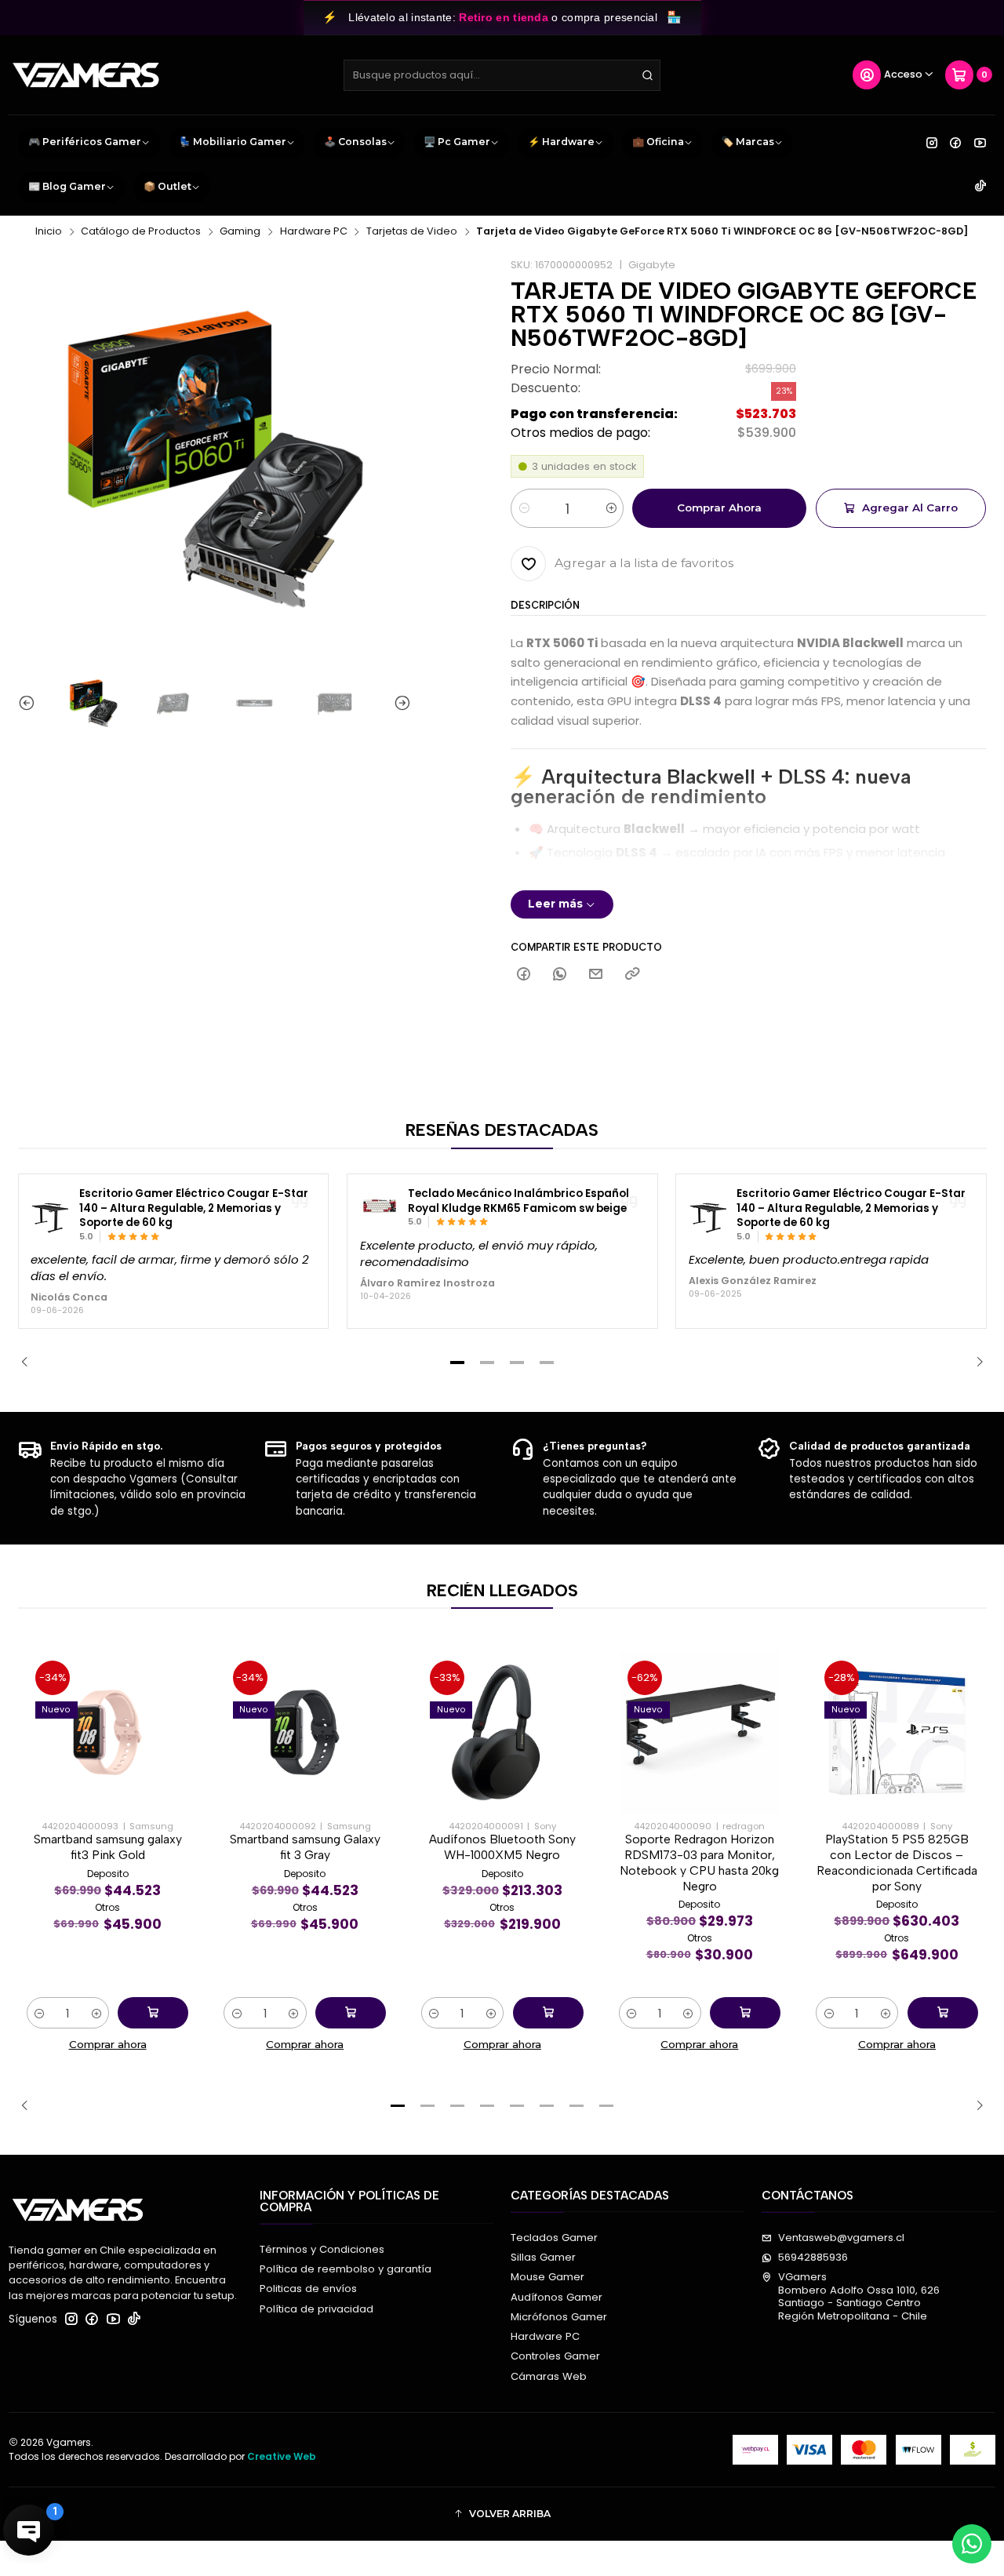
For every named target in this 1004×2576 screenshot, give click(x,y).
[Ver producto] (50, 1215)
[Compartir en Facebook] (523, 975)
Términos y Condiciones (322, 2249)
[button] (457, 1363)
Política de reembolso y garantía (346, 2269)
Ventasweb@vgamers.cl (841, 2238)
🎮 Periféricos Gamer (85, 142)
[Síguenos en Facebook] (955, 143)
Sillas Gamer (543, 2257)
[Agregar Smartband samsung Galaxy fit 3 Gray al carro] (351, 2013)
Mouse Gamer (547, 2277)
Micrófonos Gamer (559, 2317)
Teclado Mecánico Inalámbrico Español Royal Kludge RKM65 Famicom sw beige (518, 1201)
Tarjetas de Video (412, 232)
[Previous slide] (30, 703)
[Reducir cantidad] (524, 508)
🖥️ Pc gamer (457, 142)
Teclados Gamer (554, 2238)
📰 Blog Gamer (67, 186)
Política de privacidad (316, 2309)
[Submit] (647, 75)
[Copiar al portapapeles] (632, 975)
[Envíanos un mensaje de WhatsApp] (972, 2544)
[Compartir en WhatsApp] (560, 975)
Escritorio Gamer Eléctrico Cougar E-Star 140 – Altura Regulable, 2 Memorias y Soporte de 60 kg (194, 1208)
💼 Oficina (658, 142)
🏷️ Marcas (748, 142)
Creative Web (282, 2456)
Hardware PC (314, 232)
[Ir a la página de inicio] (86, 75)
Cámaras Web (549, 2376)
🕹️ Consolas (355, 142)
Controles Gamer (555, 2356)
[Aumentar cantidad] (611, 508)
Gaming (240, 232)
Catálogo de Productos (141, 232)
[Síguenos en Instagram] (932, 143)
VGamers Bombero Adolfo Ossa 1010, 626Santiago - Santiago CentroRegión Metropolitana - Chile (859, 2296)
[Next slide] (399, 703)
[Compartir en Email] (596, 975)
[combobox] (502, 75)
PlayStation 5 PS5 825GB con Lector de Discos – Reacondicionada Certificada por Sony (897, 1862)
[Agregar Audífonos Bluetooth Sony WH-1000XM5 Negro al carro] (548, 2013)
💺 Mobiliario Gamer (233, 142)
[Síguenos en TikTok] (980, 187)
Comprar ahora (719, 508)
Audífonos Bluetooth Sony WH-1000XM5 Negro (502, 1847)
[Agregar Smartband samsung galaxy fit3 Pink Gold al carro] (153, 2013)
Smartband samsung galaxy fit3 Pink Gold (108, 1847)
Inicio (49, 232)
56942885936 (813, 2257)
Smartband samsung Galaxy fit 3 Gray (305, 1847)
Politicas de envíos (308, 2289)
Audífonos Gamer (557, 2297)
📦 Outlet (167, 186)
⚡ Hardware (561, 142)
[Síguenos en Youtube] (980, 143)
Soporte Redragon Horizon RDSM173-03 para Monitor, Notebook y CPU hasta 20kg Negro (699, 1862)
